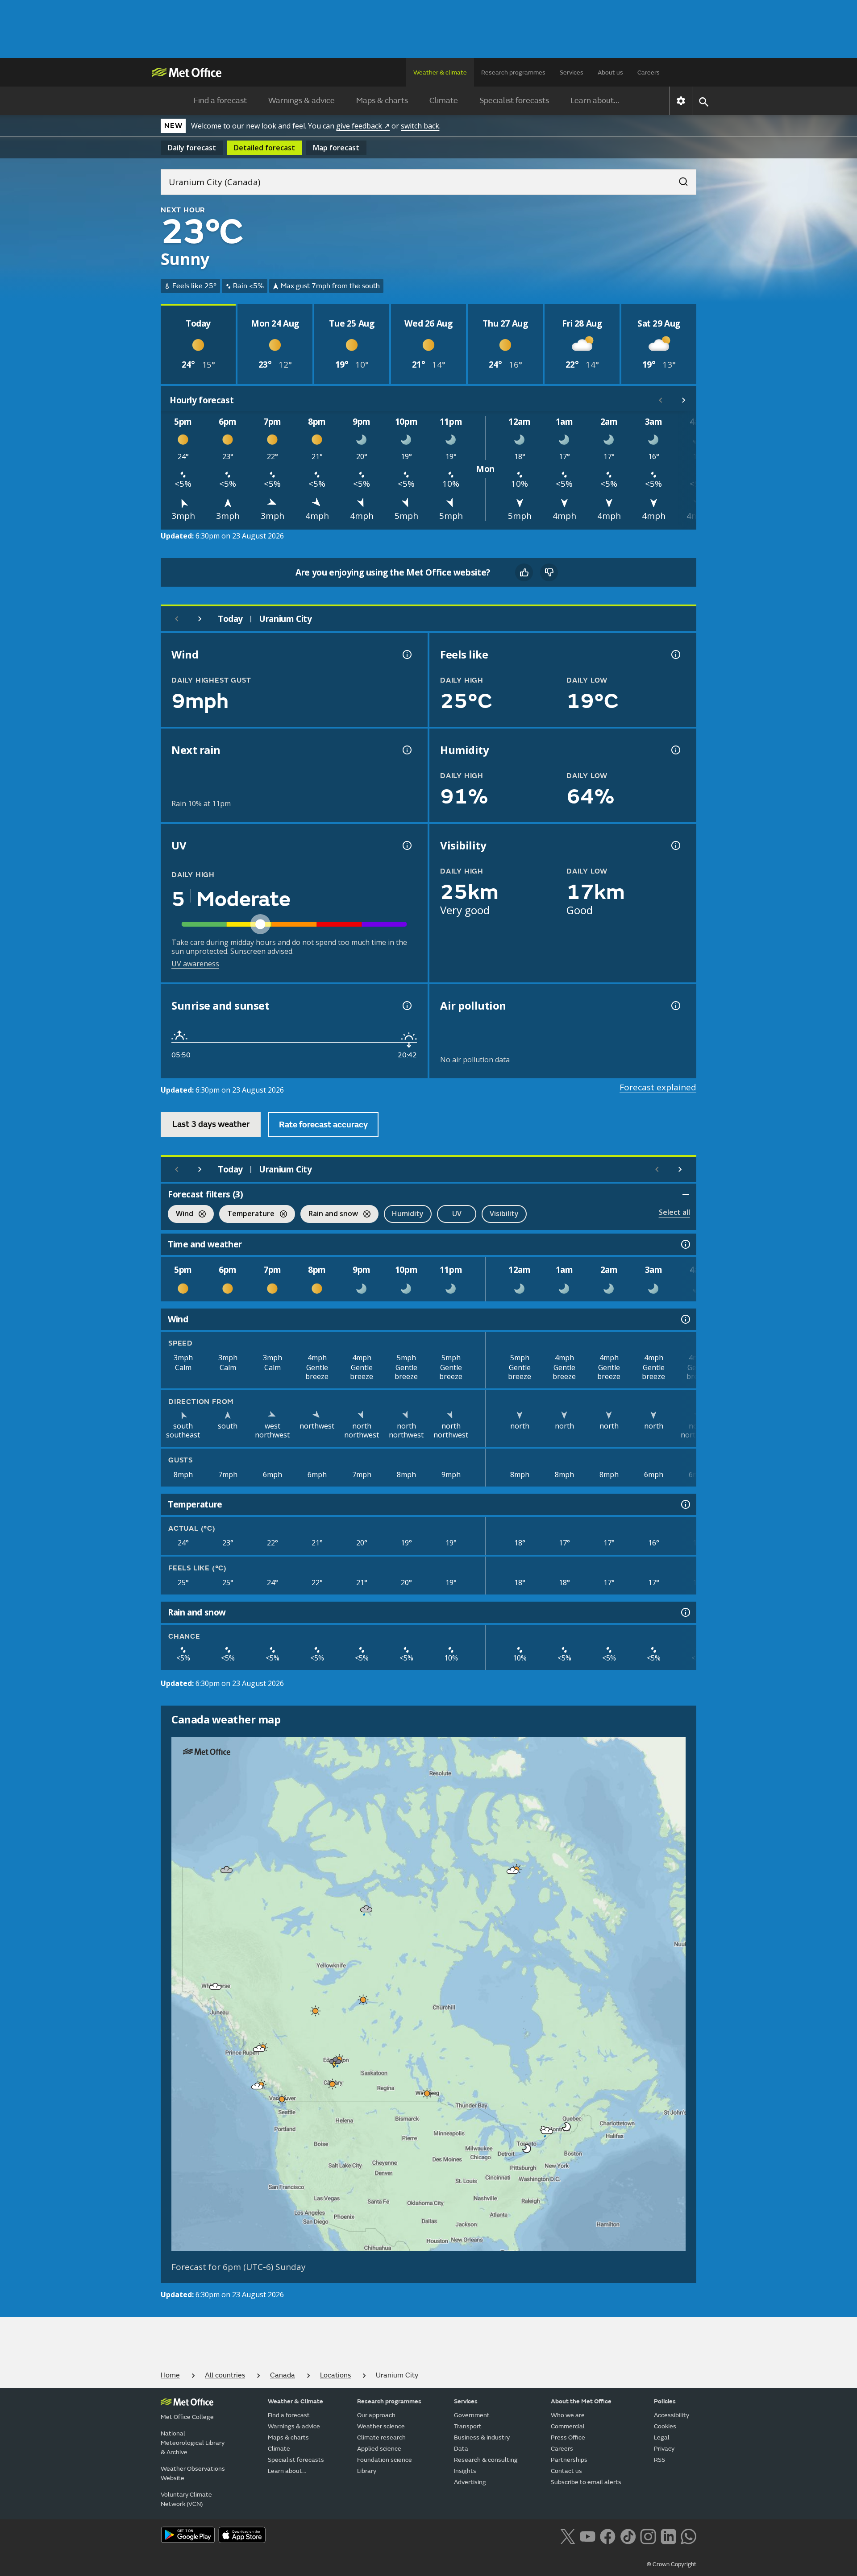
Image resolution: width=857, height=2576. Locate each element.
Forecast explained (658, 1087)
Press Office (568, 2437)
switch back (420, 126)
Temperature (247, 1215)
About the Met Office (581, 2401)
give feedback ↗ (363, 126)
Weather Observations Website (193, 2473)
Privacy (664, 2449)
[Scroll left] (661, 400)
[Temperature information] (685, 1504)
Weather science (381, 2426)
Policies (665, 2401)
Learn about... (595, 101)
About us (610, 72)
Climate (444, 101)
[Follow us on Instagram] (648, 2535)
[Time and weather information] (685, 1244)
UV (457, 1213)
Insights (465, 2471)
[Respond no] (549, 572)
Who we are (568, 2415)
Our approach (376, 2415)
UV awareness (195, 964)
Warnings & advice (302, 101)
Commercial (568, 2426)
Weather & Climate (295, 2401)
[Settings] (681, 101)
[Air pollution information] (675, 1006)
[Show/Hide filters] (686, 1194)
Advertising (470, 2482)
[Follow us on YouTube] (588, 2535)
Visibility (504, 1213)
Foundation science (385, 2460)
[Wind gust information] (406, 654)
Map (336, 148)
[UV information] (406, 845)
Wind (181, 1215)
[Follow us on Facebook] (608, 2535)
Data (461, 2449)
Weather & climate (440, 72)
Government (472, 2415)
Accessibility (672, 2415)
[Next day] (200, 619)
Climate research (381, 2437)
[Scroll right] (684, 400)
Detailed (264, 148)
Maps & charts (382, 101)
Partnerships (569, 2460)
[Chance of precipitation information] (406, 750)
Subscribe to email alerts (586, 2482)
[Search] (679, 179)
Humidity (408, 1213)
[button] (227, 1870)
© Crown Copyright (672, 2564)
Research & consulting (486, 2460)
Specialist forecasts (514, 101)
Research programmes (513, 72)
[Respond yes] (524, 572)
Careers (649, 72)
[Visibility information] (675, 845)
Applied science (379, 2449)
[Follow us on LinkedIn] (668, 2535)
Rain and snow (329, 1215)
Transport (468, 2426)
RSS (659, 2460)
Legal (662, 2437)
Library (367, 2471)
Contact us (566, 2471)
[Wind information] (685, 1319)
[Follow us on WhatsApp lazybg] (689, 2535)
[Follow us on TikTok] (628, 2535)
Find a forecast (220, 101)
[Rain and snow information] (685, 1612)
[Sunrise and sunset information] (406, 1006)
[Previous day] (177, 619)
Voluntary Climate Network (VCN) (186, 2499)
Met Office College (187, 2417)
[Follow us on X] (568, 2535)
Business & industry (482, 2437)
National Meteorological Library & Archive (193, 2443)
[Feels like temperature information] (675, 654)
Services (572, 72)
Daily (192, 148)
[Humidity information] (675, 750)
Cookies (665, 2426)
